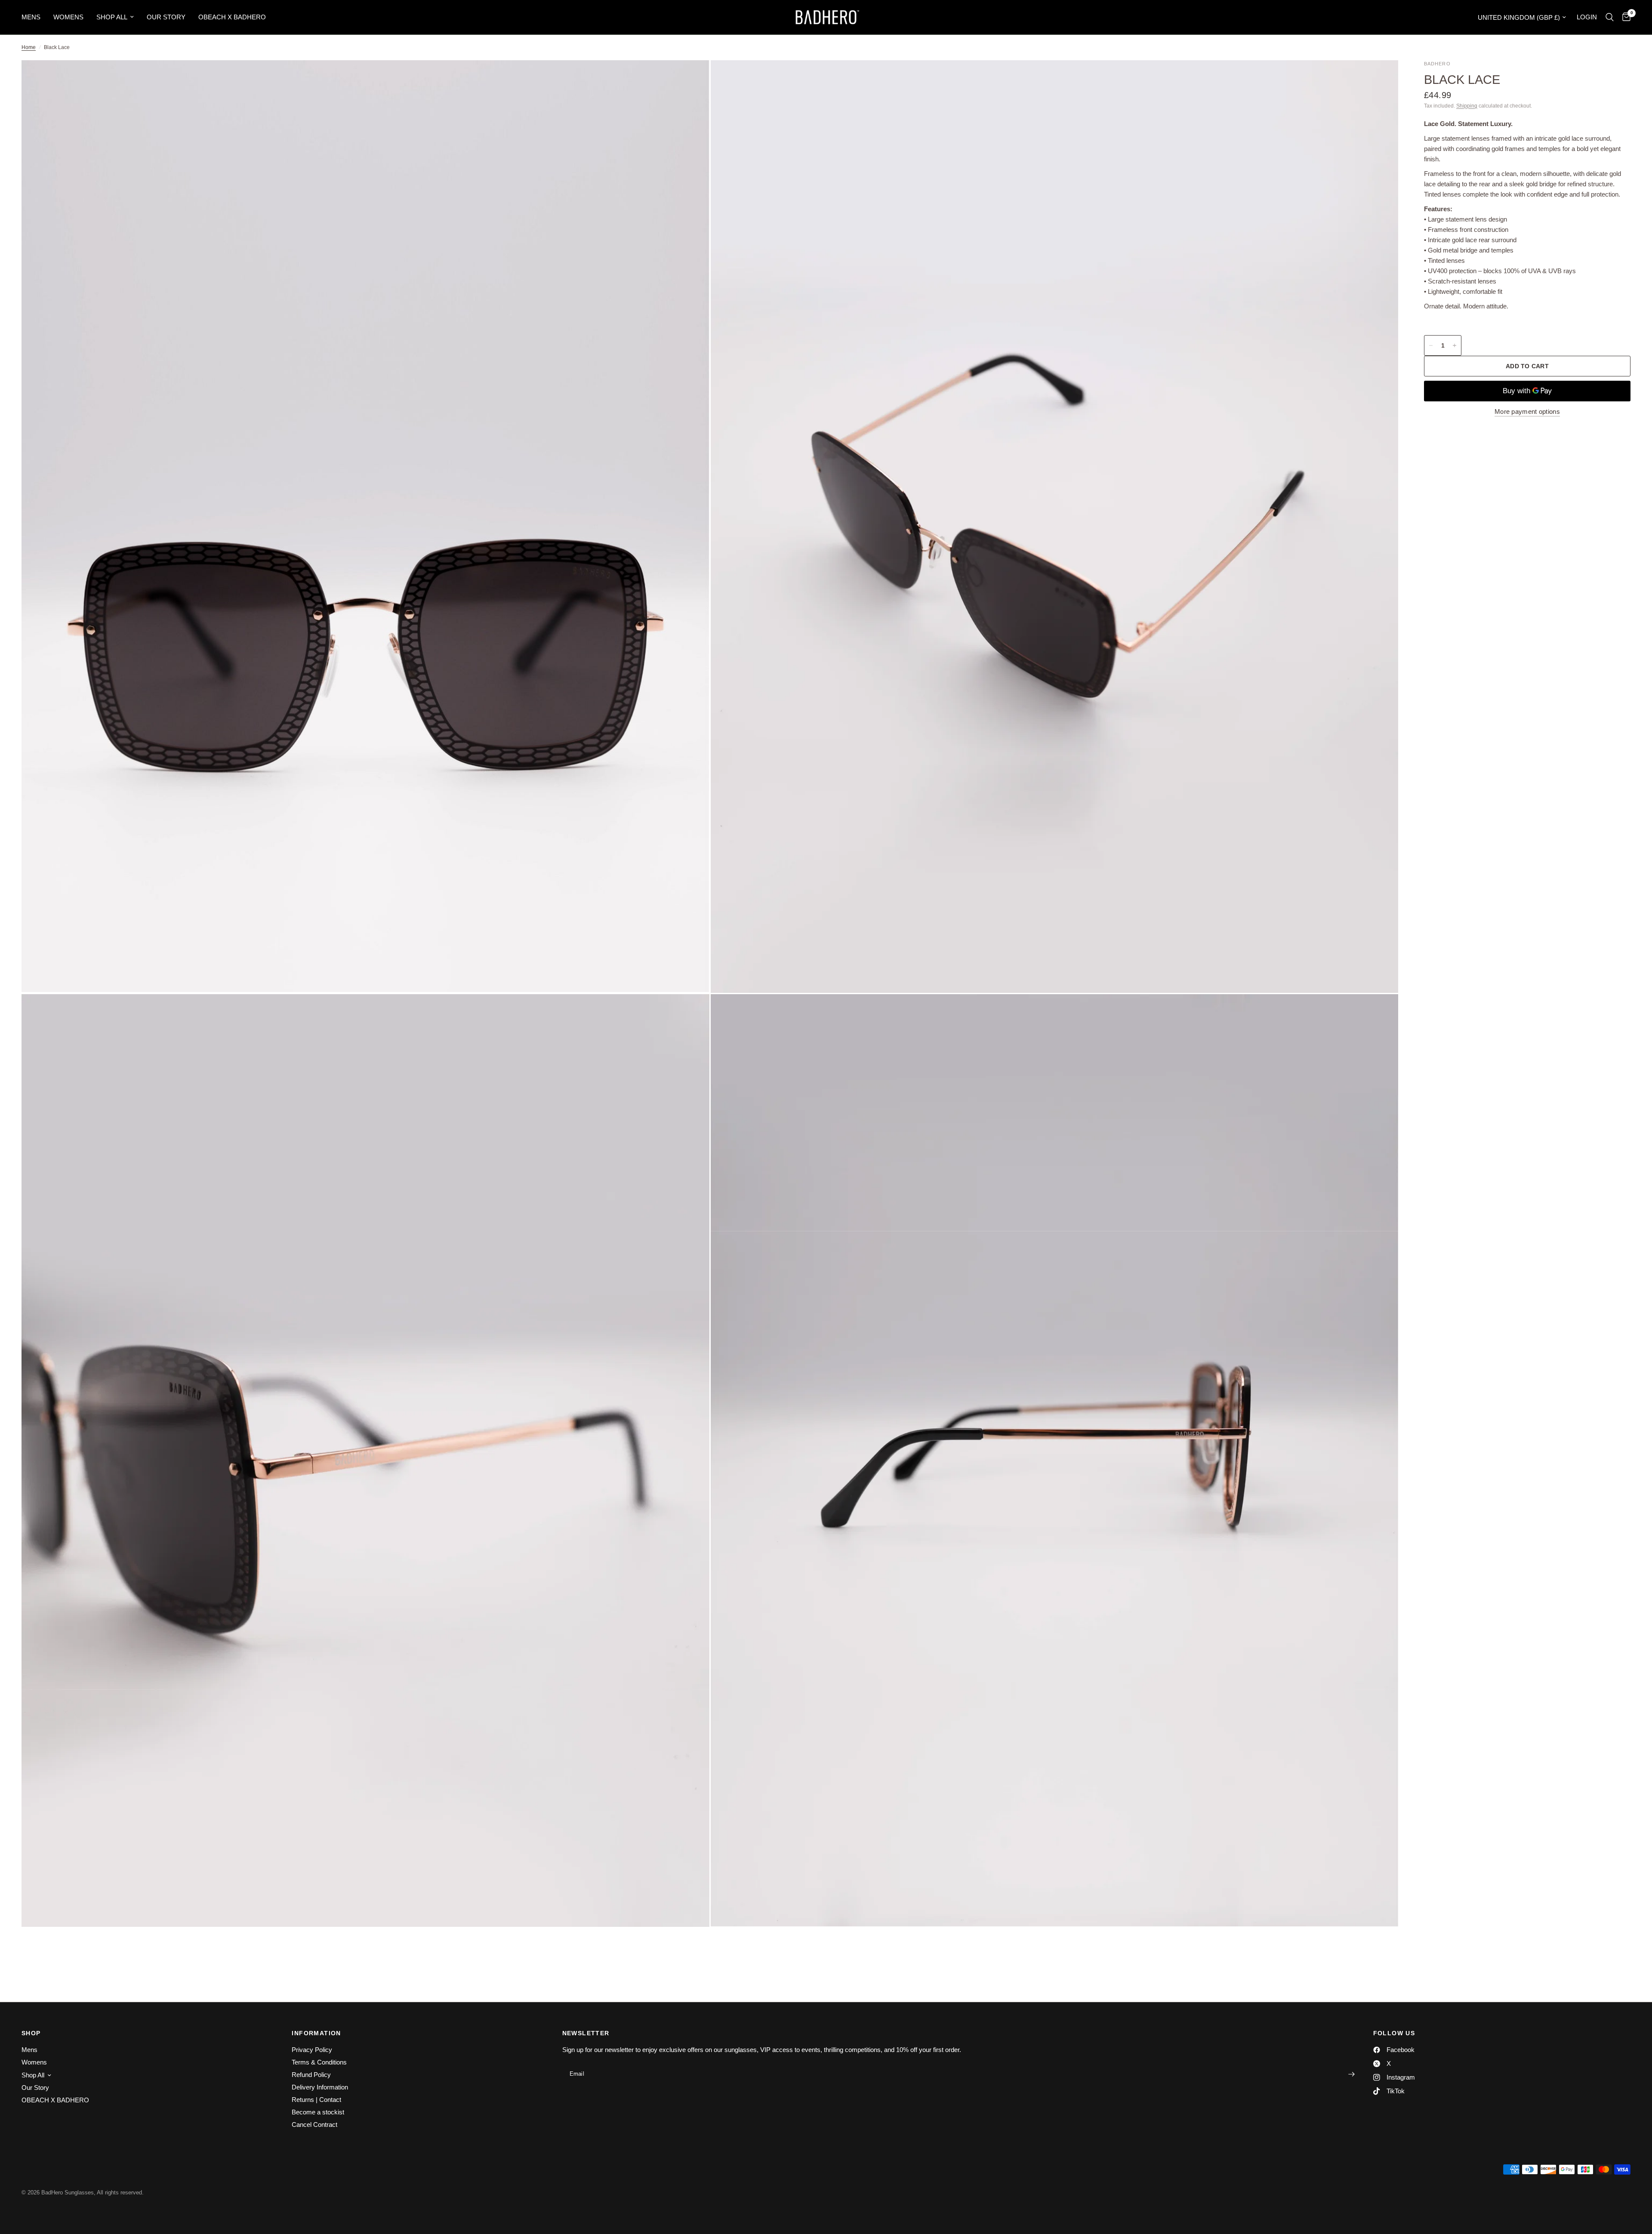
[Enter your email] (1352, 2074)
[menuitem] (34, 17)
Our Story (166, 17)
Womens (68, 17)
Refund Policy (311, 2075)
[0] (1624, 17)
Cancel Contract (314, 2125)
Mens (31, 17)
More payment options (1527, 411)
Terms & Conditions (319, 2062)
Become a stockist (318, 2112)
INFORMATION (316, 2033)
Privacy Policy (312, 2050)
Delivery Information (320, 2087)
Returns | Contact (316, 2100)
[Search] (1610, 17)
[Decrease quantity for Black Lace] (1431, 345)
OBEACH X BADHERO (232, 17)
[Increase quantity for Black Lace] (1455, 345)
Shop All (112, 17)
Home (29, 47)
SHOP (31, 2033)
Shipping (1467, 106)
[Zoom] (691, 78)
